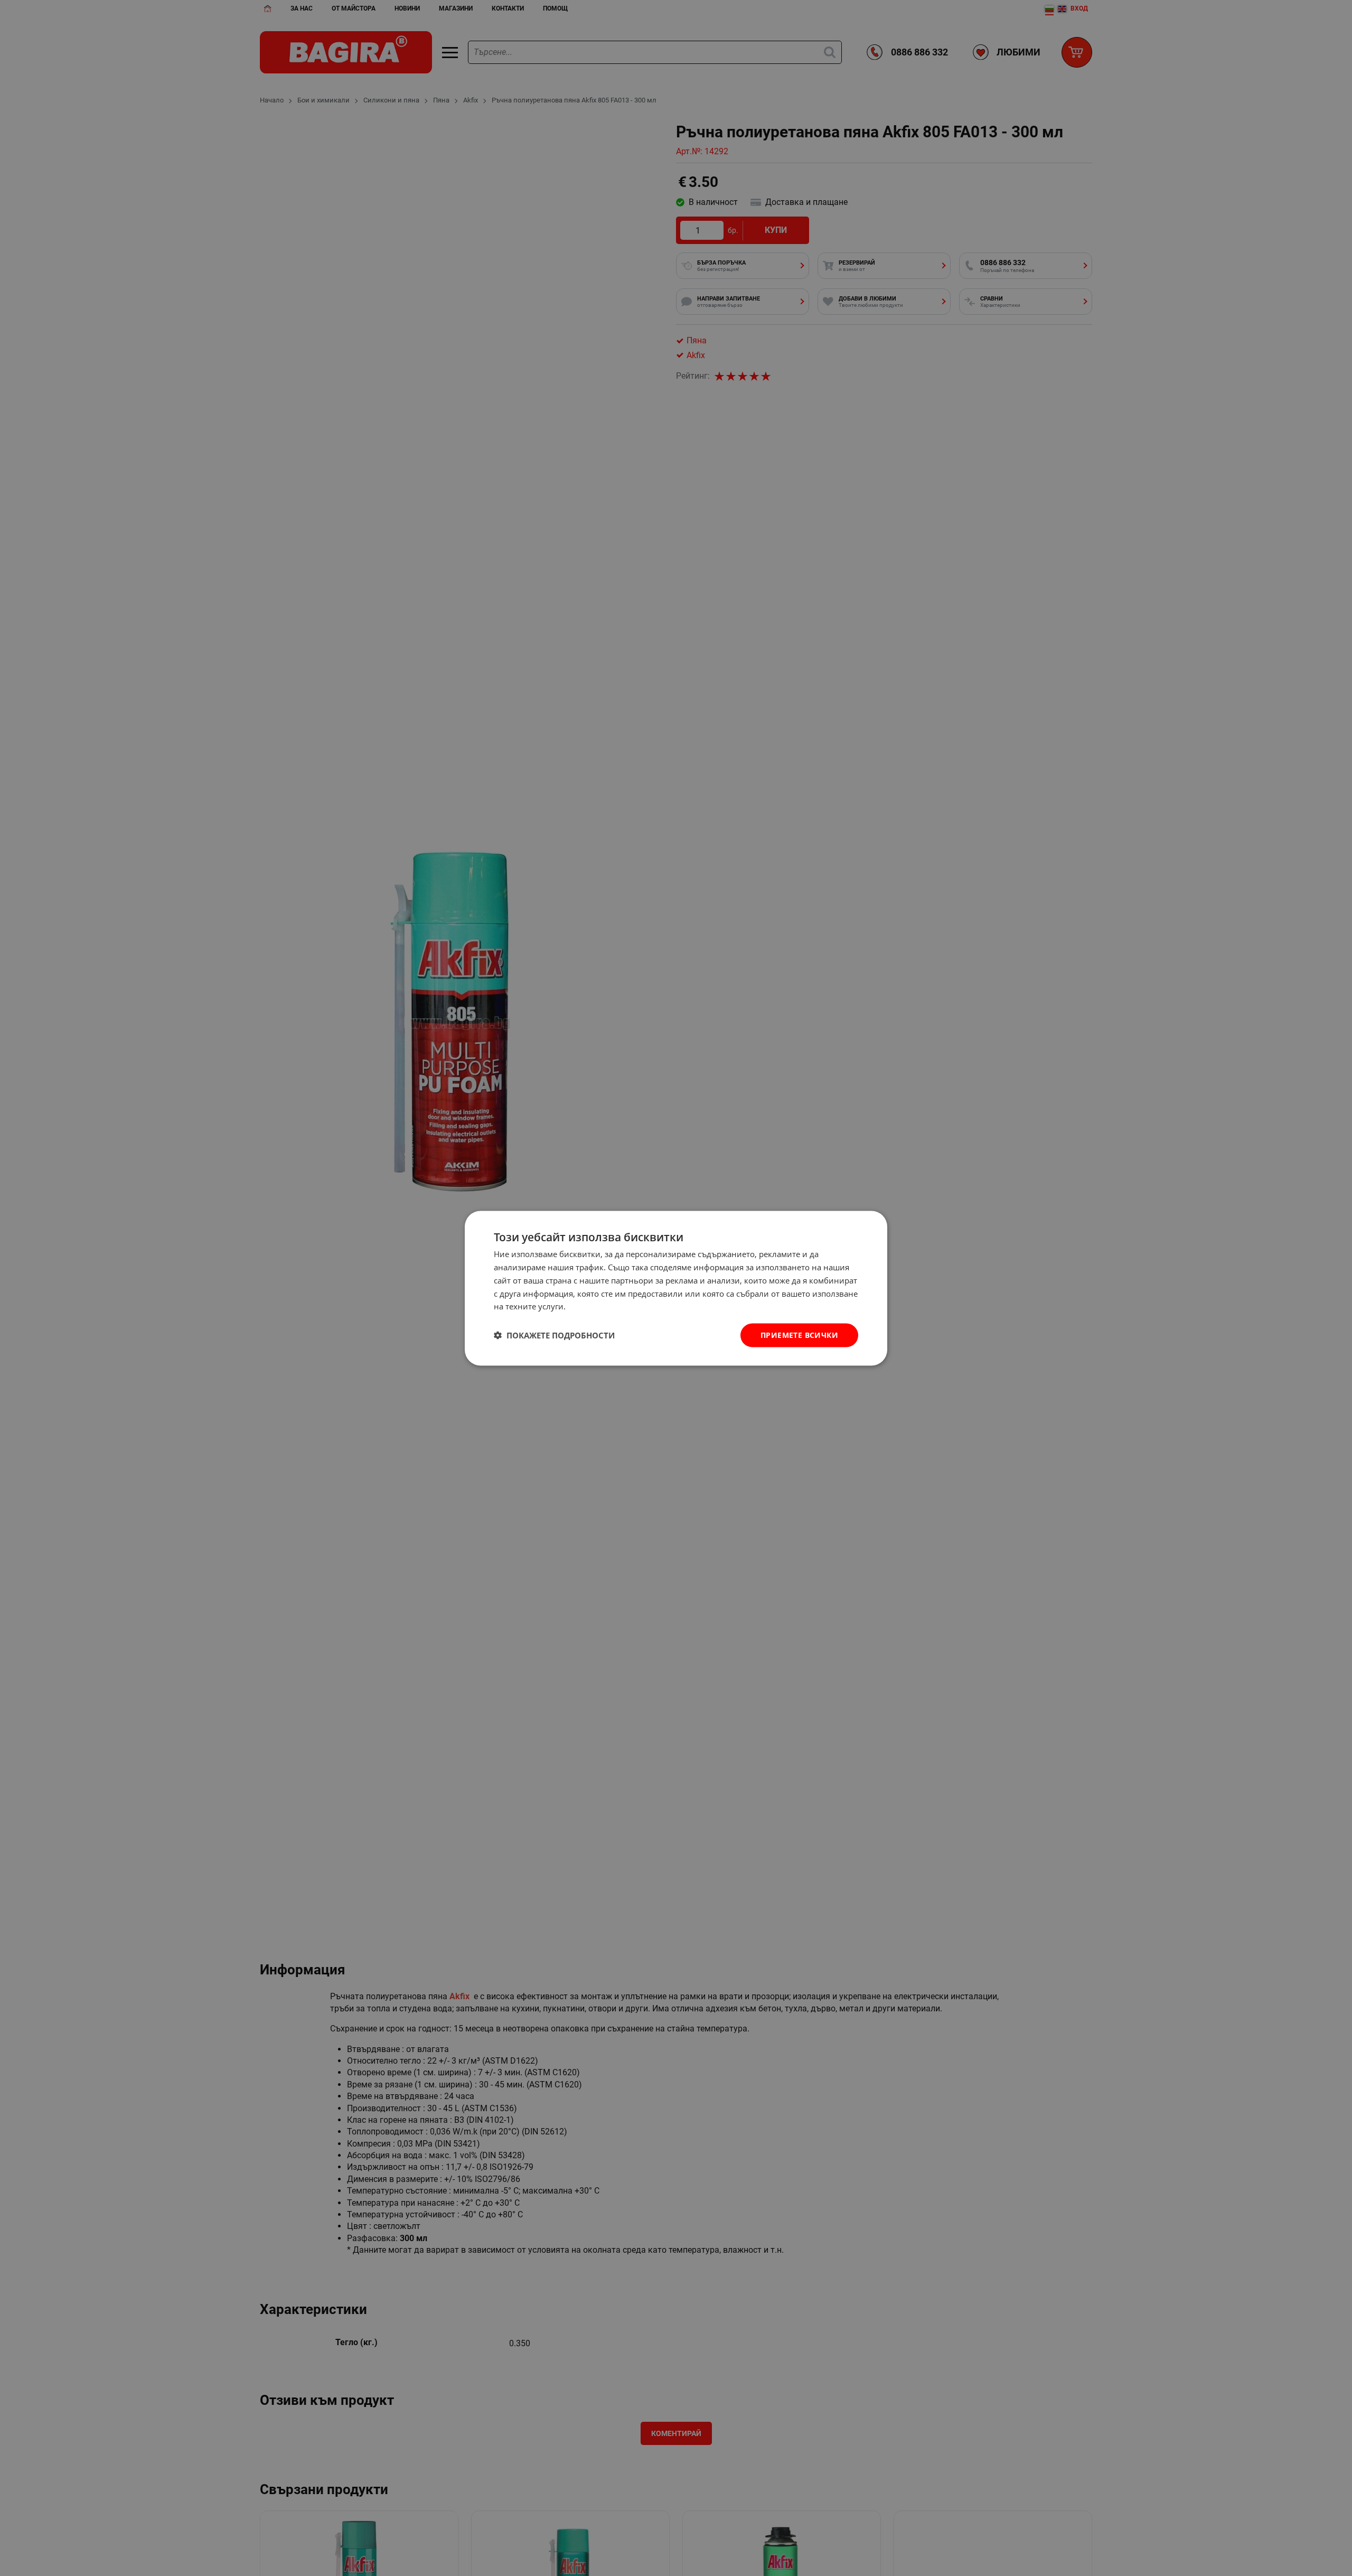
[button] (554, 1335)
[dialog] (676, 1288)
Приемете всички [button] (799, 1334)
